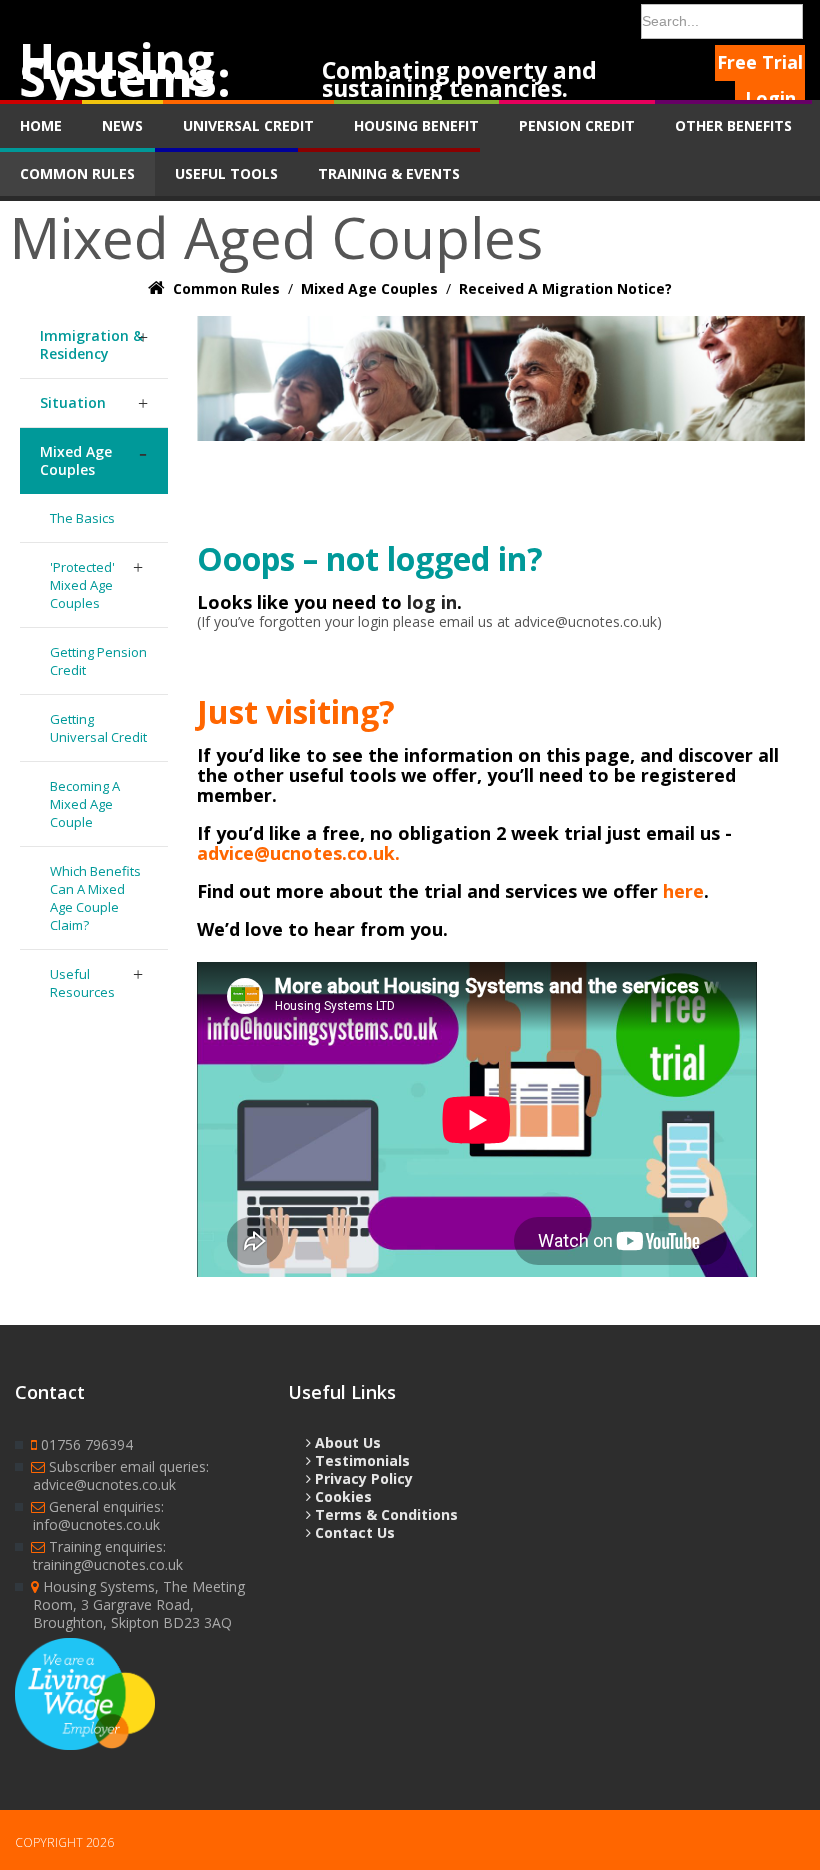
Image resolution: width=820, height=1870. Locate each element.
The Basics (82, 518)
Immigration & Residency (91, 344)
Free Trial (760, 62)
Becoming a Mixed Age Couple (85, 804)
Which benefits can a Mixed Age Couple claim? (95, 898)
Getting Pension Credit (98, 661)
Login (770, 98)
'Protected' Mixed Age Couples (82, 585)
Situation (73, 402)
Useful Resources (82, 983)
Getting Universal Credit (98, 728)
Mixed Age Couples (76, 460)
